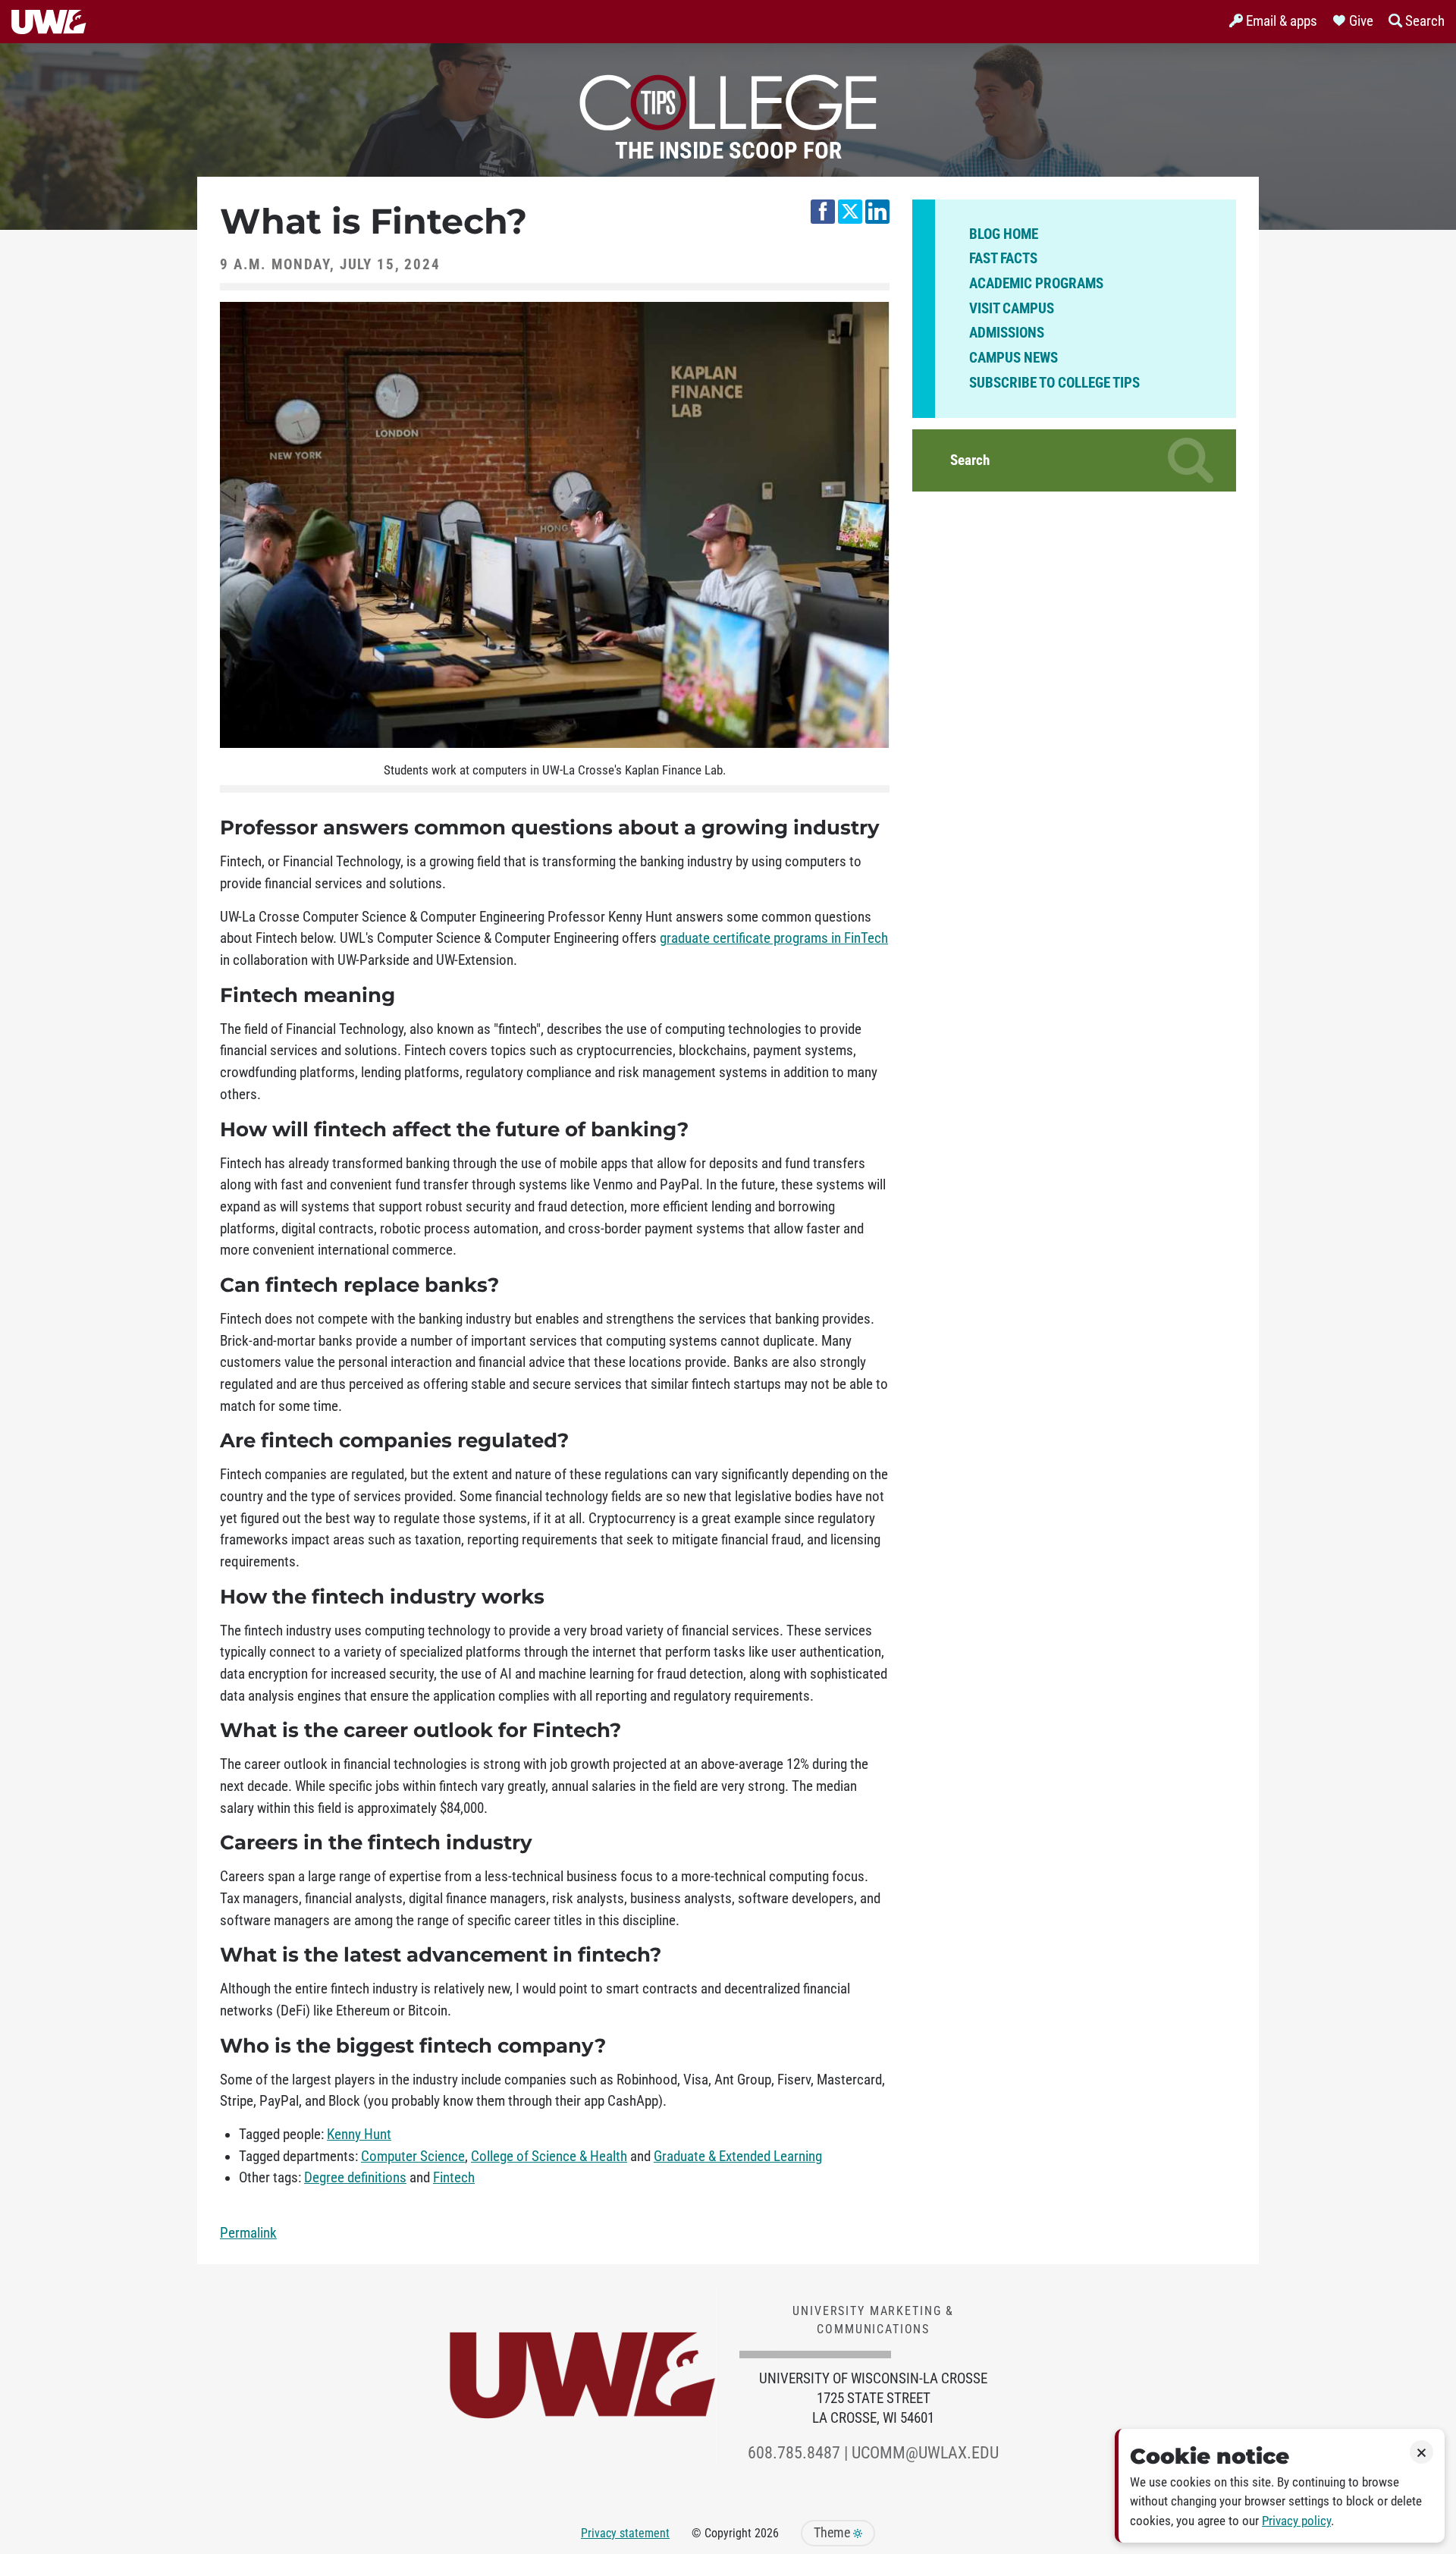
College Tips (728, 99)
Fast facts (1003, 259)
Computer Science (413, 2157)
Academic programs (1036, 284)
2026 (767, 2533)
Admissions (1007, 333)
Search (970, 460)
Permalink (248, 2233)
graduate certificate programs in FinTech (774, 938)
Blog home (1004, 234)
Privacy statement (625, 2533)
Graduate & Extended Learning (738, 2157)
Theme (833, 2533)
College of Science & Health (549, 2157)
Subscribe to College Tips (1054, 383)
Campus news (1014, 358)
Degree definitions (355, 2178)
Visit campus (1012, 309)
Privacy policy (1296, 2521)
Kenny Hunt (359, 2135)
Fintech (454, 2178)
